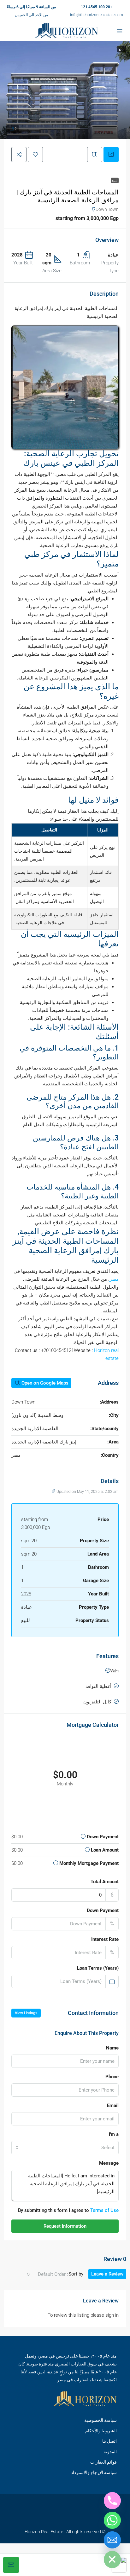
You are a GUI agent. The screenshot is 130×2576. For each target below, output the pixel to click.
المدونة (110, 2451)
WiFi (114, 1671)
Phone (112, 2077)
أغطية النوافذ (98, 1686)
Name (112, 2048)
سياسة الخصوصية (100, 2420)
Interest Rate (105, 1939)
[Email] (112, 2540)
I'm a (114, 2134)
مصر (114, 1279)
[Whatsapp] (112, 2520)
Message (109, 2163)
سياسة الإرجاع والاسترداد (94, 2472)
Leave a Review (107, 2274)
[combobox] (65, 2148)
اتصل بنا (109, 2441)
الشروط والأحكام (101, 2430)
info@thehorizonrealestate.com (97, 15)
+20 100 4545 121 (97, 7)
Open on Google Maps (44, 1383)
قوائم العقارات (103, 2462)
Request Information (65, 2226)
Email (113, 2106)
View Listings (26, 2013)
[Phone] (112, 2501)
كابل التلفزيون (97, 1702)
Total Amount (105, 1882)
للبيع (115, 180)
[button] (65, 90)
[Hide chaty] (112, 2560)
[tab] (111, 155)
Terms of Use (104, 2210)
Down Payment (103, 1910)
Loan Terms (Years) (98, 1968)
